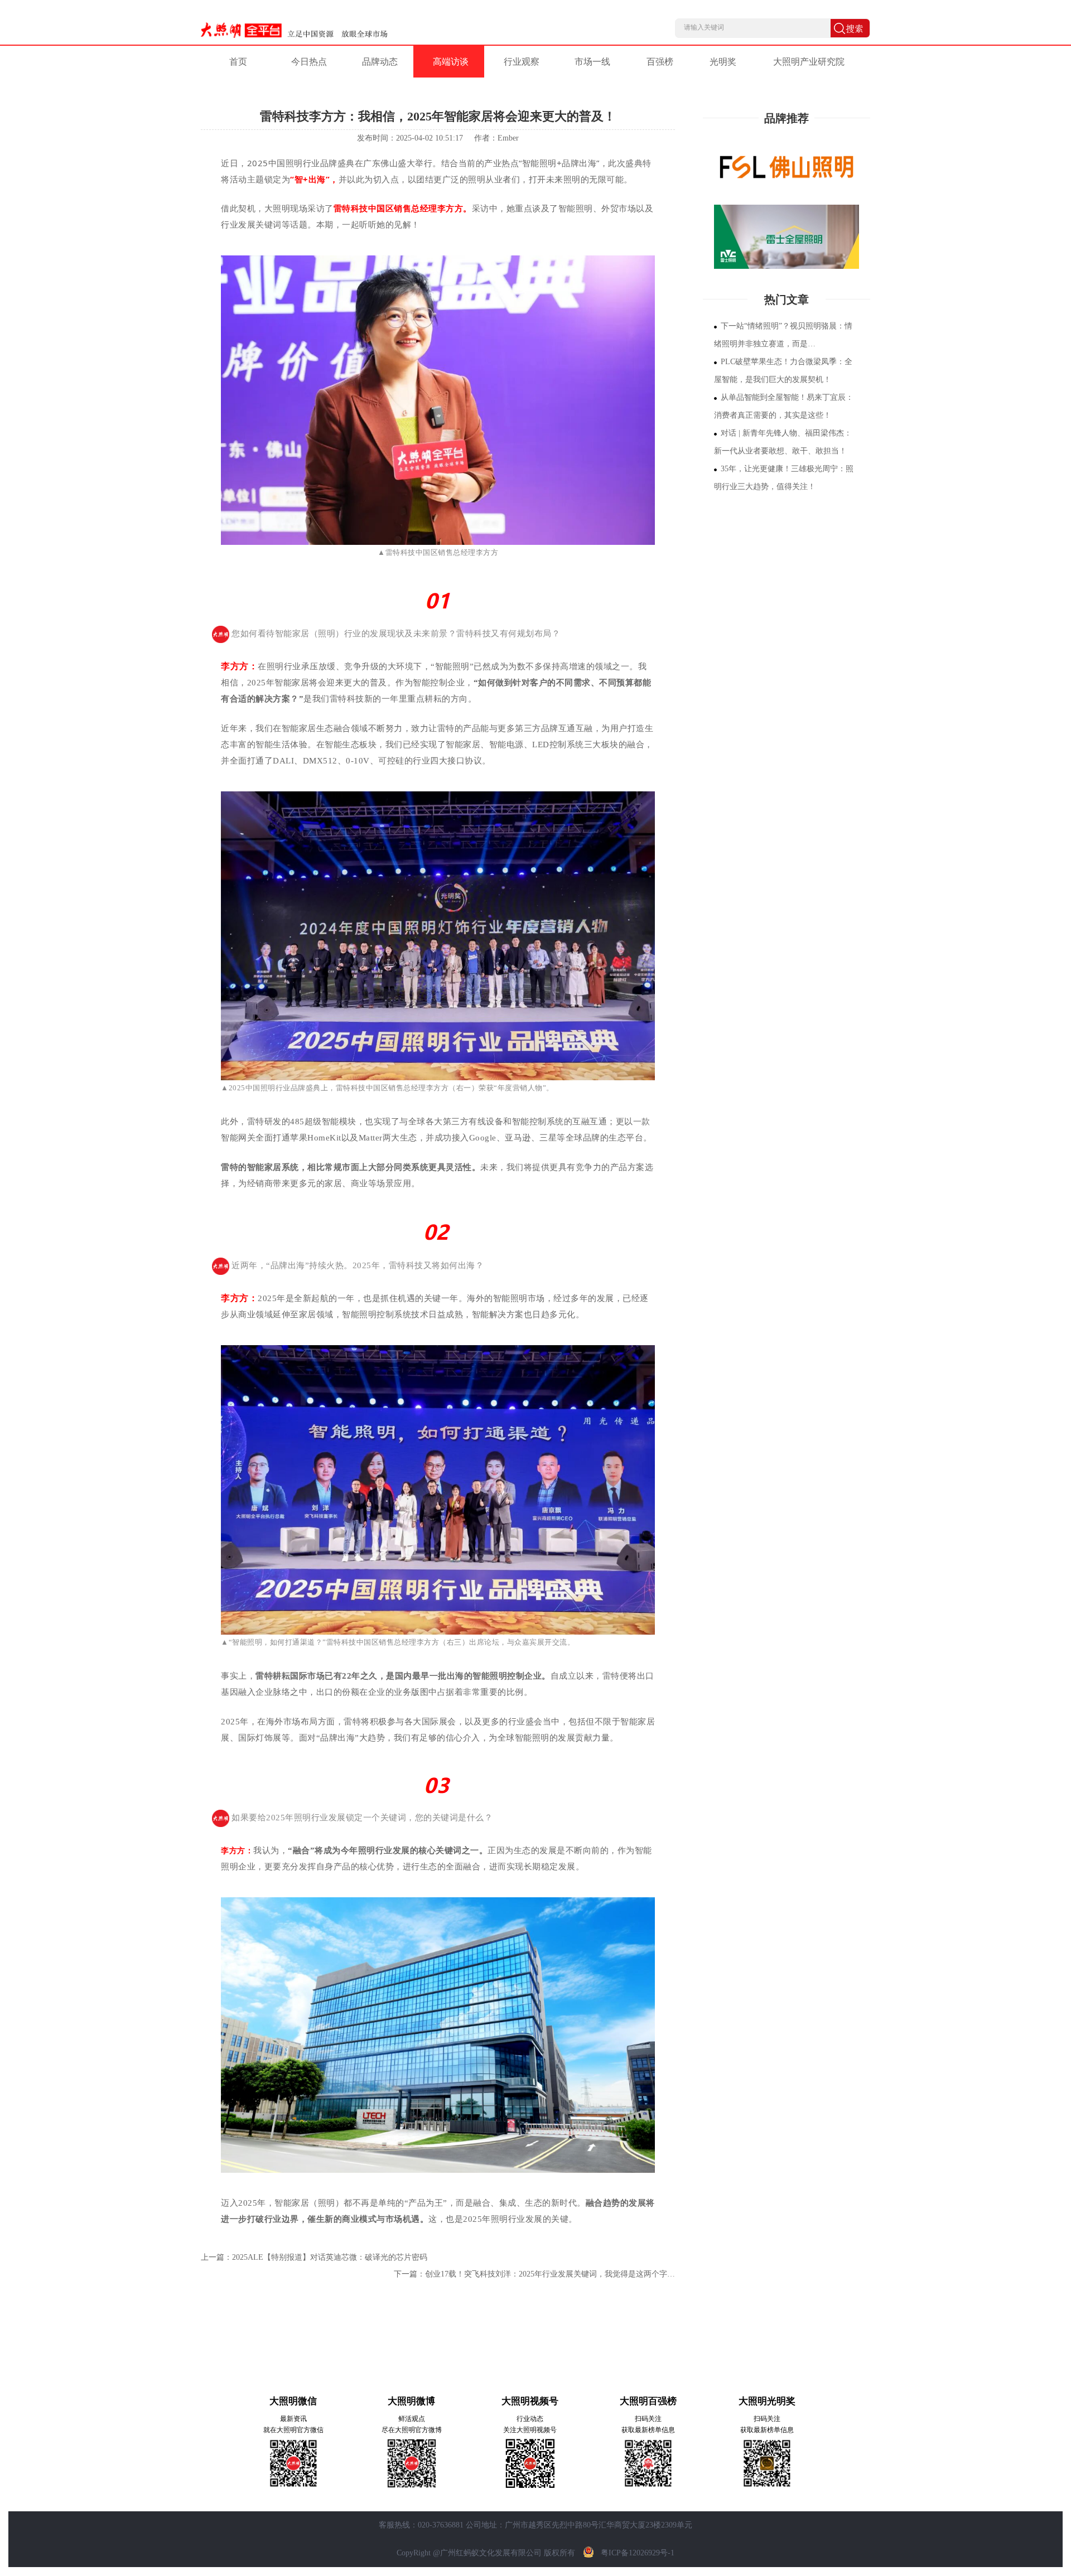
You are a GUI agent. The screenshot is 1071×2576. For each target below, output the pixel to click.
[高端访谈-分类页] (787, 167)
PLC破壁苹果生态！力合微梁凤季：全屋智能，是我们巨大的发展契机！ (783, 371)
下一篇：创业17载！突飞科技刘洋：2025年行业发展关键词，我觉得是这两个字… (534, 2274)
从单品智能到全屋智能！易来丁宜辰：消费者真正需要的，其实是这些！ (784, 406)
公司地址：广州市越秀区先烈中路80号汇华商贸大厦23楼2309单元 (579, 2525)
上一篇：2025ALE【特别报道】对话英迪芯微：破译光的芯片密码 (314, 2257)
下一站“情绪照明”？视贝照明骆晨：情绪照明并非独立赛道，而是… (783, 335)
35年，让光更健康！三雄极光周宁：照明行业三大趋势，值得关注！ (784, 478)
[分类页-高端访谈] (787, 237)
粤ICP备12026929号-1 (638, 2553)
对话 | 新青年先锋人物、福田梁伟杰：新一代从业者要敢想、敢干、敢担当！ (783, 442)
